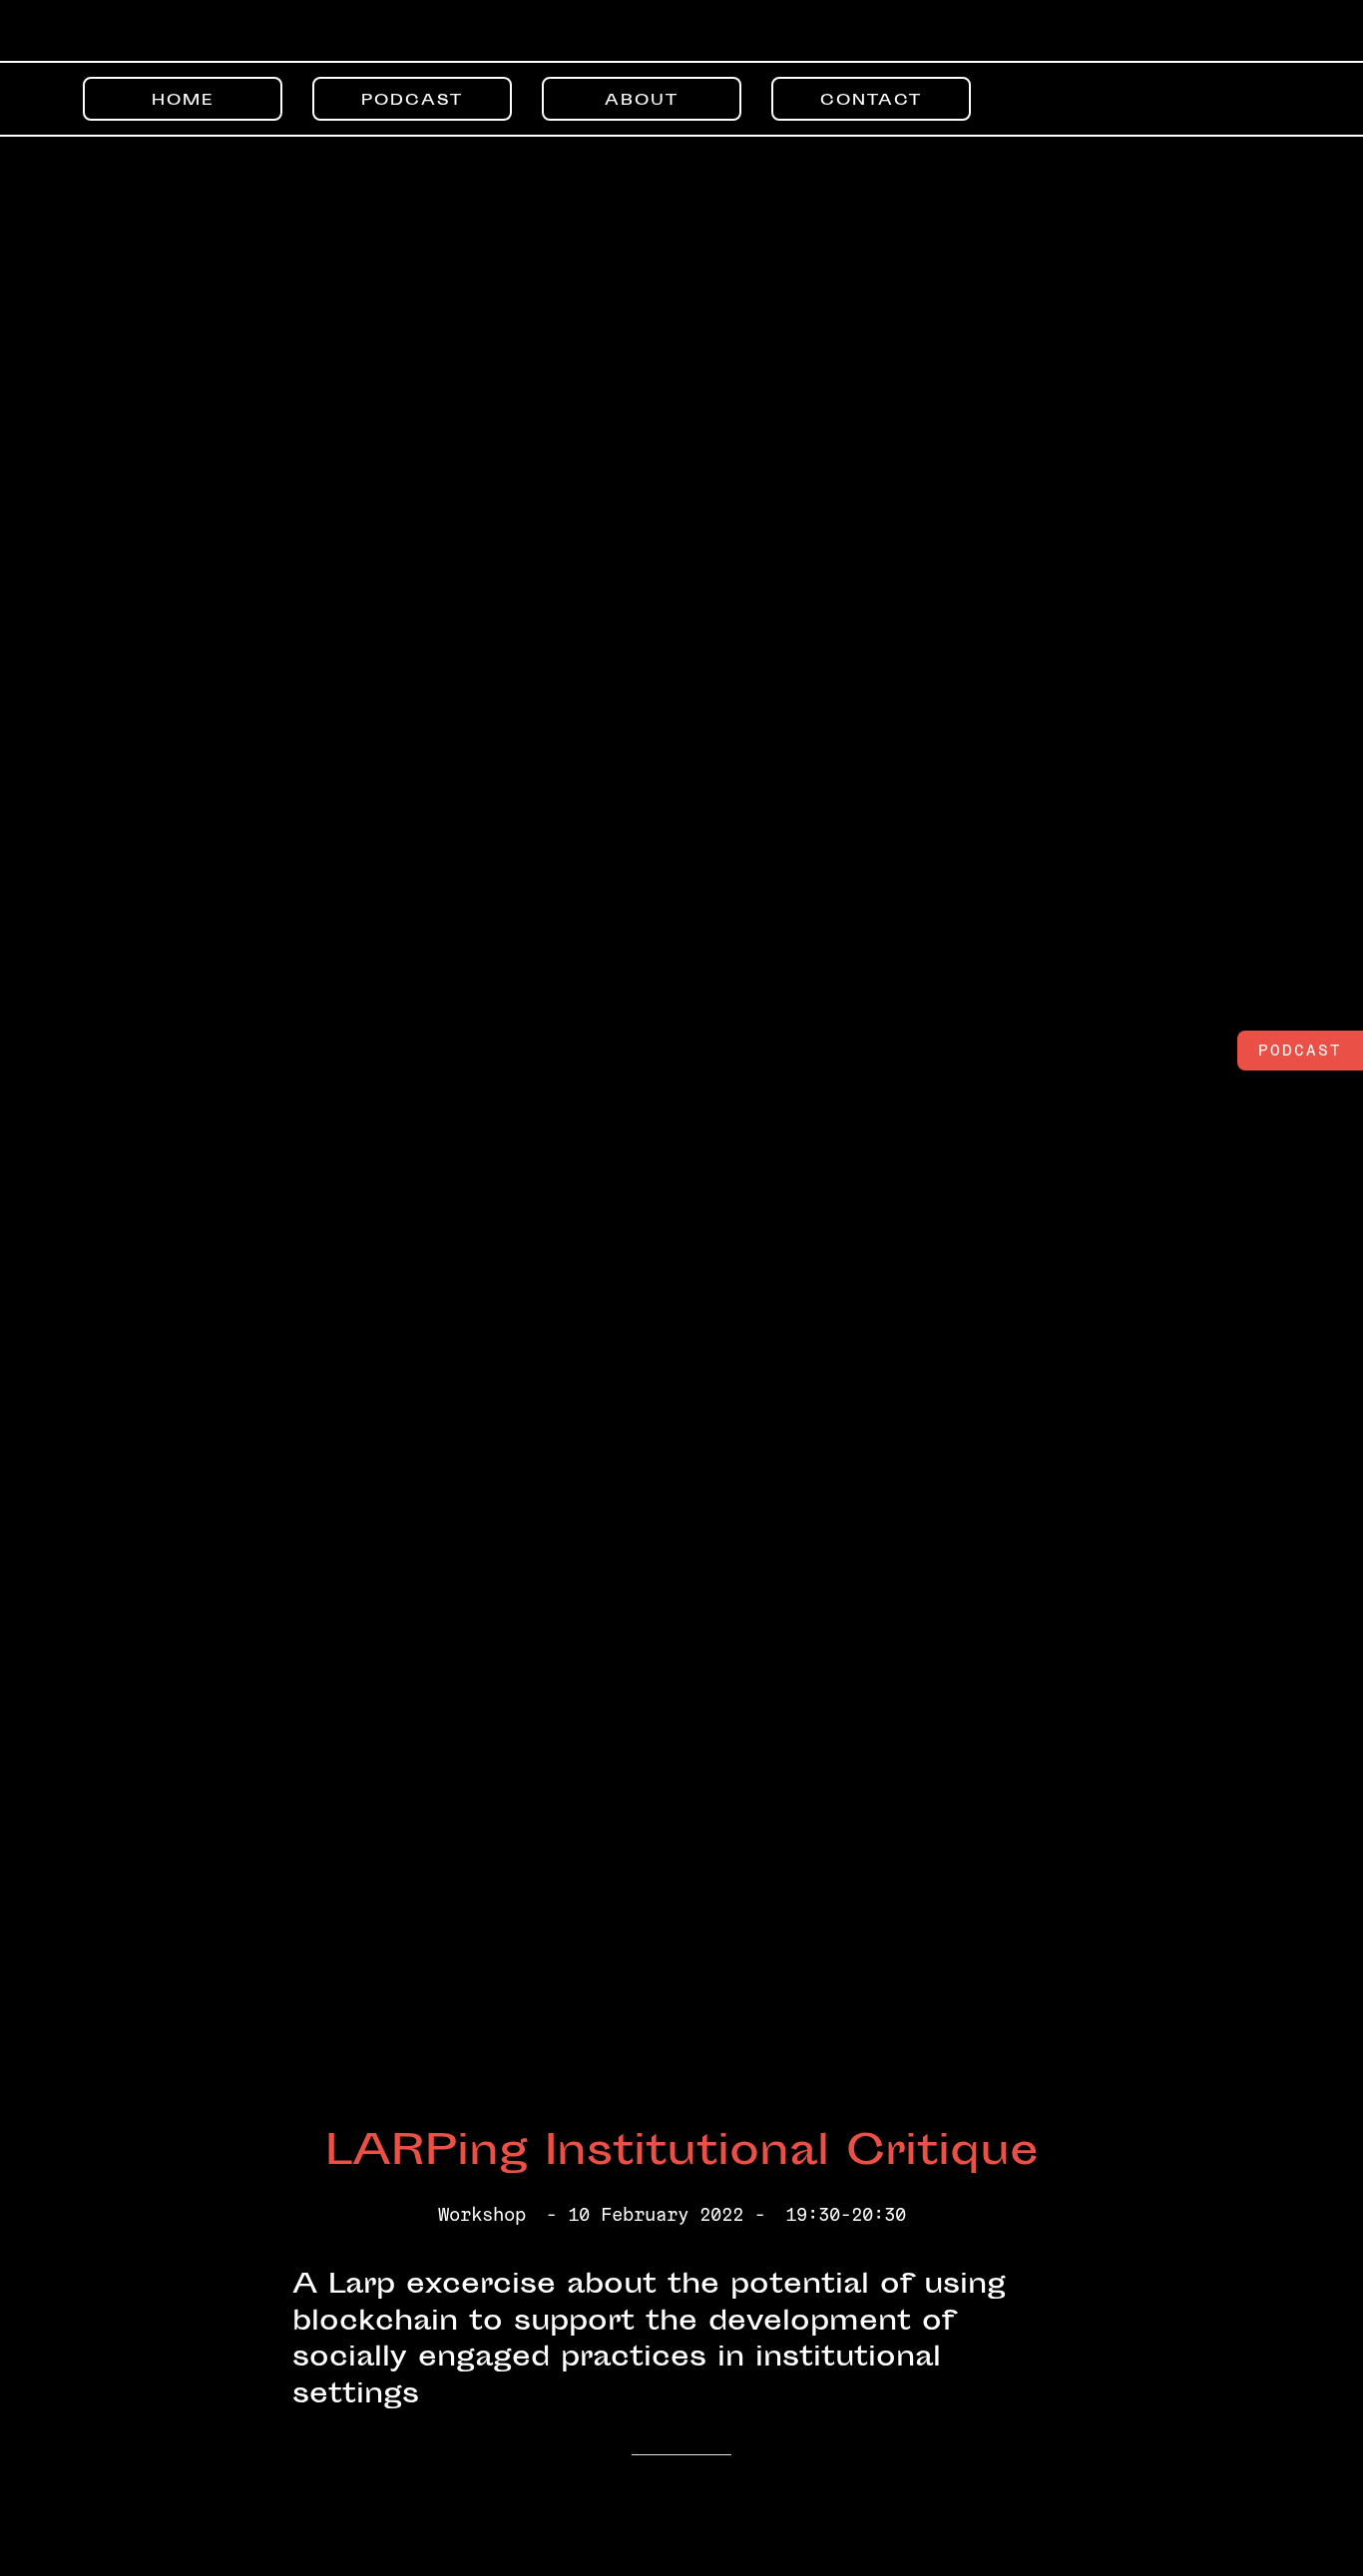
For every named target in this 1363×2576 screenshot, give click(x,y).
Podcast (412, 101)
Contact (871, 101)
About (642, 101)
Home (183, 101)
